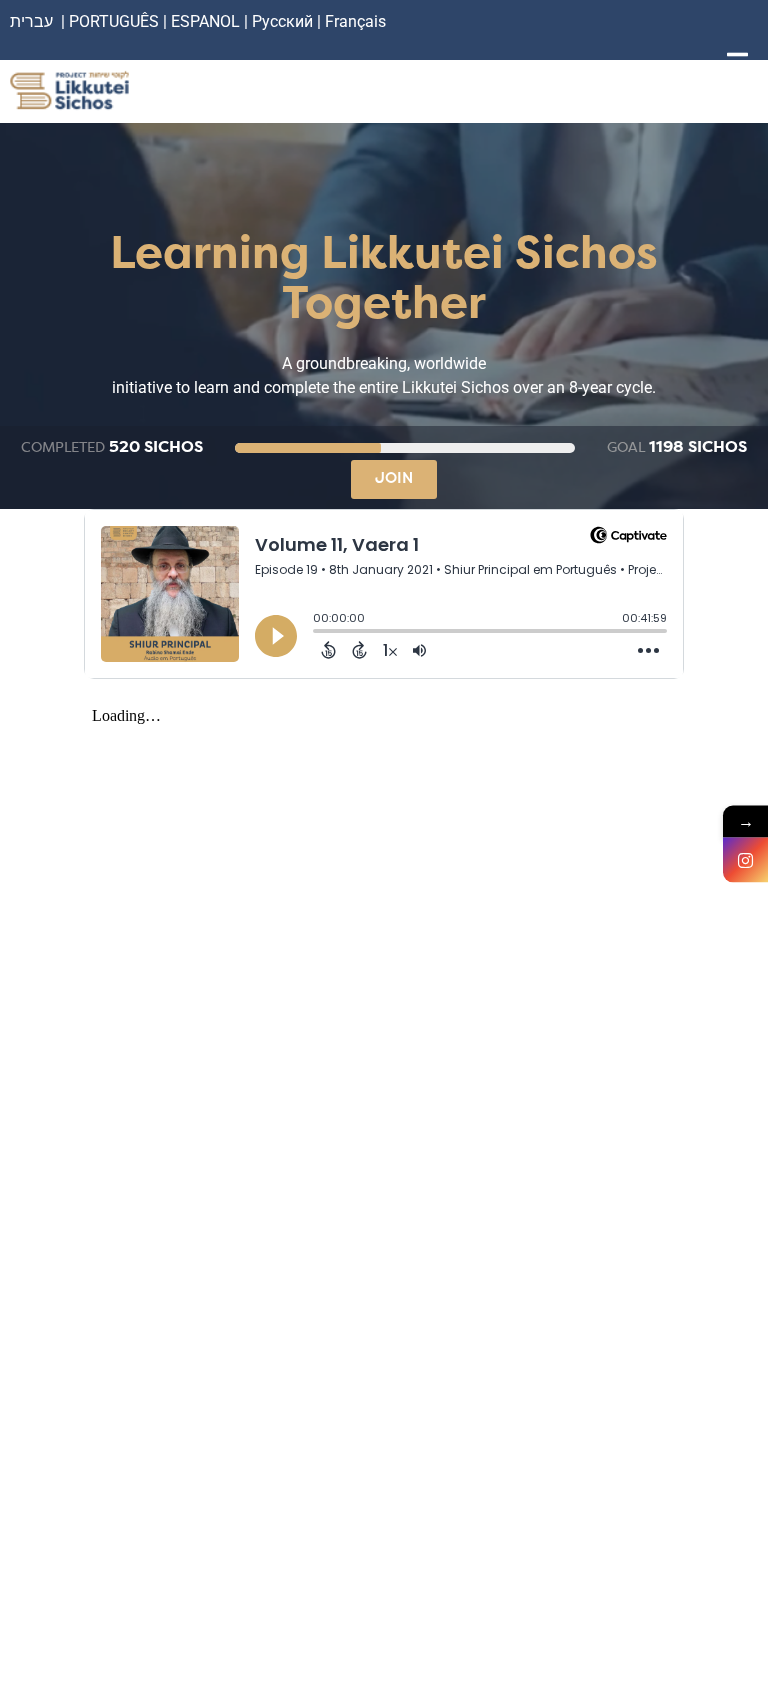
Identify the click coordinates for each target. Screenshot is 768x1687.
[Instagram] (745, 859)
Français (355, 21)
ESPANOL (205, 21)
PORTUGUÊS (114, 21)
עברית (31, 21)
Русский (284, 21)
